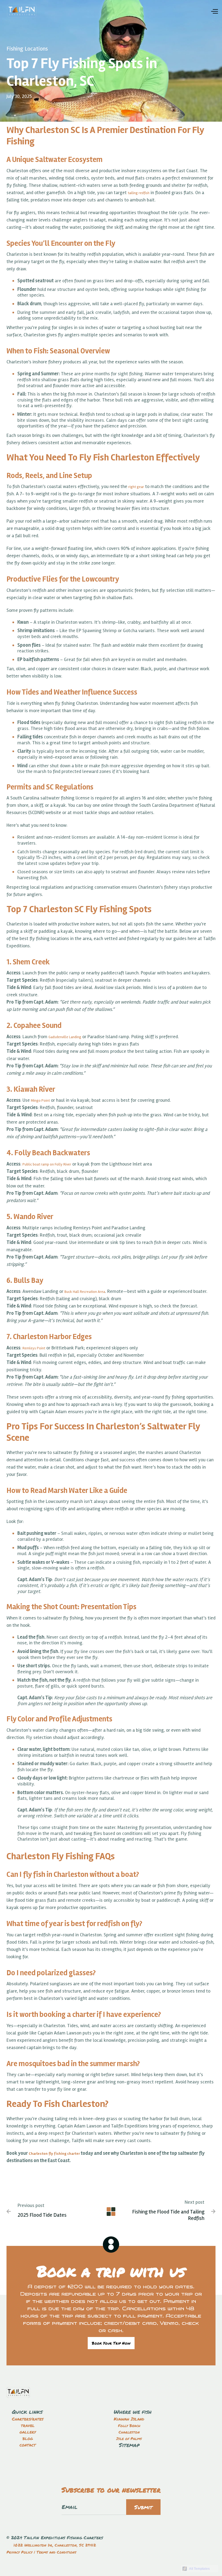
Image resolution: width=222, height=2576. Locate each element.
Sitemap (129, 2445)
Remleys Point (34, 1348)
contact (28, 2445)
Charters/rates (28, 2419)
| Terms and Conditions (54, 2552)
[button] (214, 11)
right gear (136, 487)
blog (28, 2438)
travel (28, 2425)
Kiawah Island (129, 2419)
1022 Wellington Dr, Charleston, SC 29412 (55, 2545)
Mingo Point (40, 1101)
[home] (22, 11)
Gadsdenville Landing (65, 1037)
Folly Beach (129, 2425)
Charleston (129, 2432)
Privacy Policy (19, 2552)
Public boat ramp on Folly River (47, 1164)
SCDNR (44, 864)
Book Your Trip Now (111, 2343)
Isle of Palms (129, 2438)
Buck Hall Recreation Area (85, 1292)
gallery (28, 2432)
